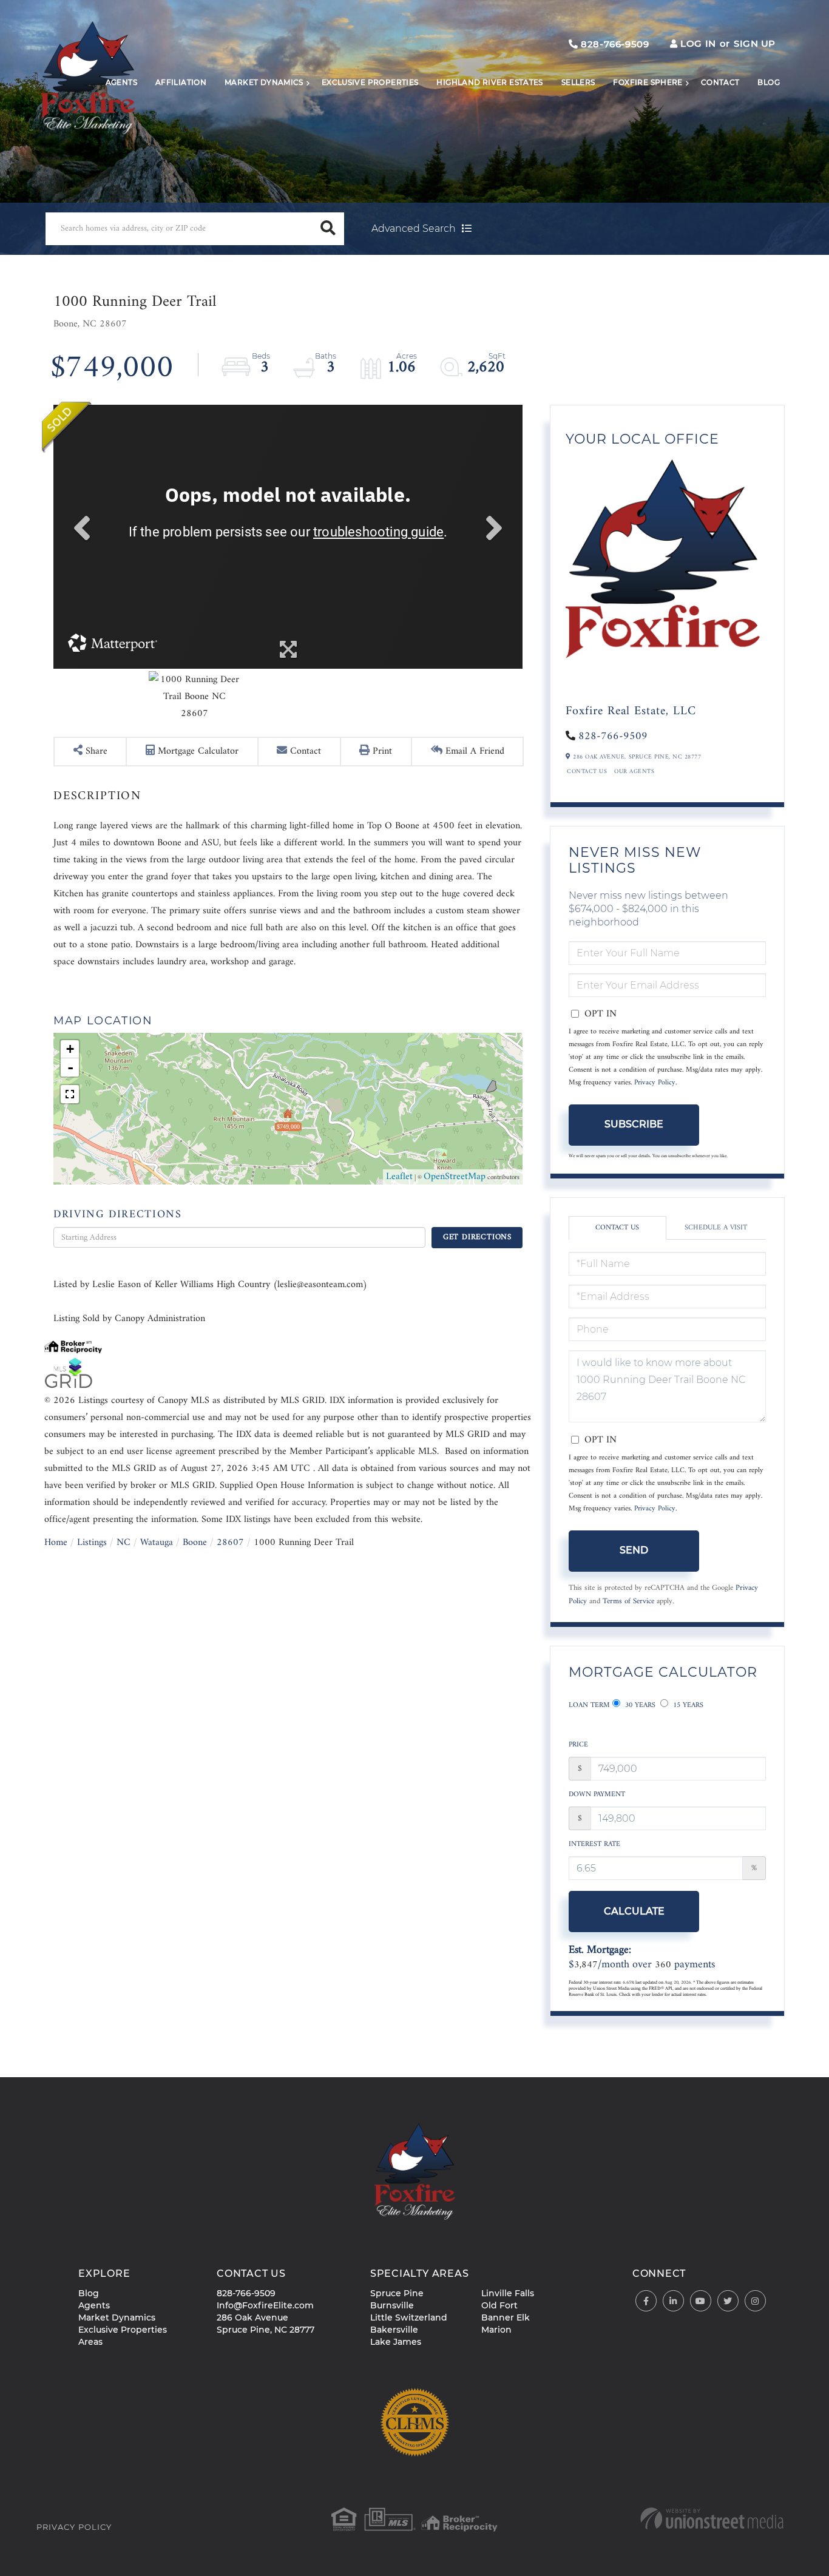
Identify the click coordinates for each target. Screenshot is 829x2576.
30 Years (639, 1706)
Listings (92, 1543)
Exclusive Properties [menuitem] (370, 82)
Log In (698, 43)
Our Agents (634, 772)
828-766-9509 (614, 44)
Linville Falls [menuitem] (508, 2293)
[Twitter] (728, 2301)
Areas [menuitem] (90, 2342)
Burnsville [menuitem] (392, 2305)
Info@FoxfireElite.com (265, 2305)
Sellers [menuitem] (578, 82)
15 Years (687, 1706)
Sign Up (755, 43)
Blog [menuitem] (769, 82)
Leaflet (399, 1177)
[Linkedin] (673, 2301)
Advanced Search (414, 228)
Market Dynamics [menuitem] (264, 82)
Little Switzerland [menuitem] (409, 2317)
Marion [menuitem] (496, 2330)
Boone (195, 1543)
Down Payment (597, 1795)
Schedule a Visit (716, 1228)
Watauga (157, 1543)
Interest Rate (594, 1844)
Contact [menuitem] (720, 82)
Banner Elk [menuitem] (506, 2317)
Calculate (634, 1911)
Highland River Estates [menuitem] (489, 82)
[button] (328, 229)
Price (578, 1745)
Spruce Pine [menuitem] (397, 2293)
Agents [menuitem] (121, 82)
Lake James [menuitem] (396, 2342)
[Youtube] (701, 2301)
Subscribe (634, 1124)
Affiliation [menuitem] (181, 82)
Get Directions (477, 1237)
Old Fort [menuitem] (499, 2305)
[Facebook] (646, 2301)
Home (56, 1543)
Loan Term (589, 1706)
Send (634, 1550)
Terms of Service (628, 1601)
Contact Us (587, 772)
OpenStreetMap (455, 1177)
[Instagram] (755, 2301)
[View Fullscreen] (70, 1094)
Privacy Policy (655, 1083)
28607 (230, 1543)
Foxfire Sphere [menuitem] (648, 82)
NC (124, 1543)
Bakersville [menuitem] (394, 2330)
